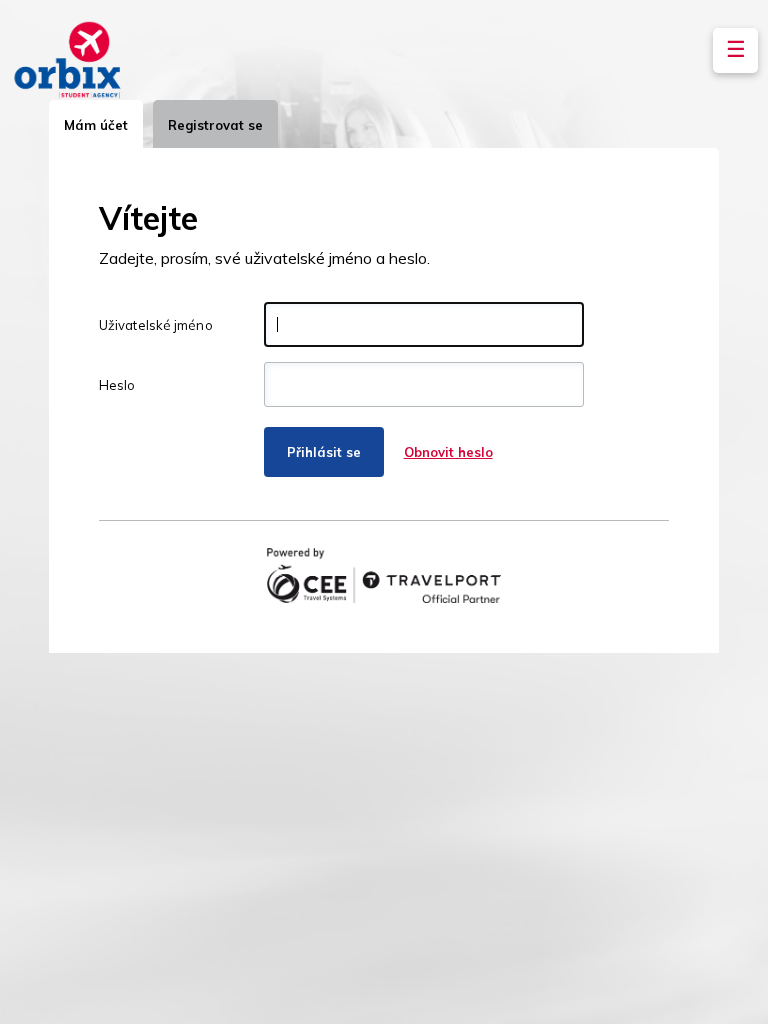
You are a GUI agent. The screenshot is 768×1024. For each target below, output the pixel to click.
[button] (735, 50)
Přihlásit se (324, 452)
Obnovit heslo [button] (448, 452)
